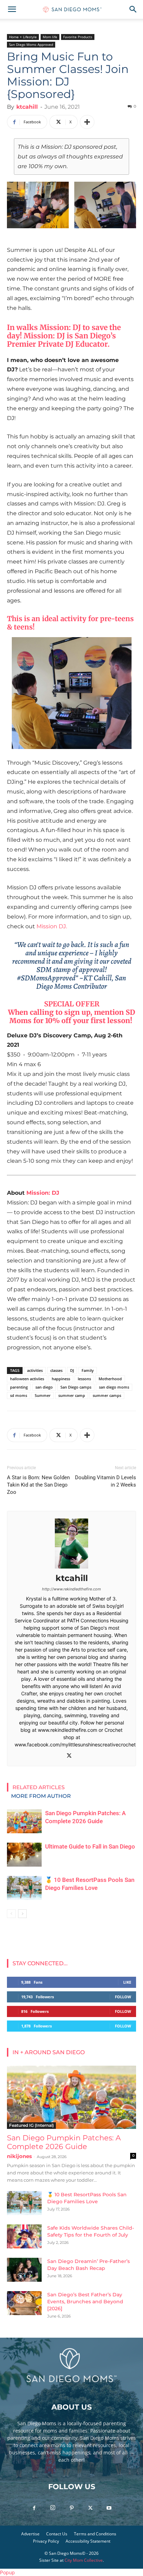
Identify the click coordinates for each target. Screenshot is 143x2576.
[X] (72, 1756)
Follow (123, 1997)
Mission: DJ (44, 336)
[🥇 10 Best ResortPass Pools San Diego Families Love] (24, 1888)
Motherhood (110, 1379)
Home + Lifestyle (23, 37)
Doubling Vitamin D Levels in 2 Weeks (106, 1481)
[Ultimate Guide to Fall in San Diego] (24, 1855)
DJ (72, 1370)
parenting (19, 1387)
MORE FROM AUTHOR (41, 1796)
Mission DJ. (52, 926)
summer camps (107, 1395)
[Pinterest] (71, 2508)
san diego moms (114, 1387)
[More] (87, 122)
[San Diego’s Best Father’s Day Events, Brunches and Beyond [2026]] (24, 2303)
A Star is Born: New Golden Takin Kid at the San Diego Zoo (38, 1485)
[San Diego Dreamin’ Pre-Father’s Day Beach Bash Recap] (24, 2270)
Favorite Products (78, 37)
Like (127, 1982)
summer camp (72, 1395)
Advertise (30, 2534)
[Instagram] (53, 2508)
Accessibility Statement (88, 2541)
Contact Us (57, 2534)
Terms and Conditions (95, 2534)
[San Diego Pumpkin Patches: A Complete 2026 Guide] (24, 1821)
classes (56, 1370)
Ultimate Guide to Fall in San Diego (90, 1846)
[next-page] (22, 1914)
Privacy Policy (46, 2541)
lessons (84, 1379)
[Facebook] (34, 2508)
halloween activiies (27, 1379)
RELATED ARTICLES (39, 1787)
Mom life (50, 37)
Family (88, 1370)
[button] (12, 9)
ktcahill (27, 107)
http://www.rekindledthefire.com (71, 1589)
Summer (43, 1395)
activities (35, 1370)
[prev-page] (11, 1914)
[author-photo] (71, 1568)
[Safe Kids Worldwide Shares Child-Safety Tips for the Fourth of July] (24, 2236)
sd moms (19, 1395)
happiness (61, 1379)
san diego (44, 1387)
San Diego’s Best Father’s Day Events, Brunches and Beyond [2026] (85, 2302)
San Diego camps (76, 1387)
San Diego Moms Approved (31, 44)
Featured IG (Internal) (31, 2125)
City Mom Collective (84, 2560)
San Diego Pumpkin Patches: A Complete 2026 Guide (64, 2142)
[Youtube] (109, 2508)
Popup (7, 2572)
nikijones (19, 2156)
